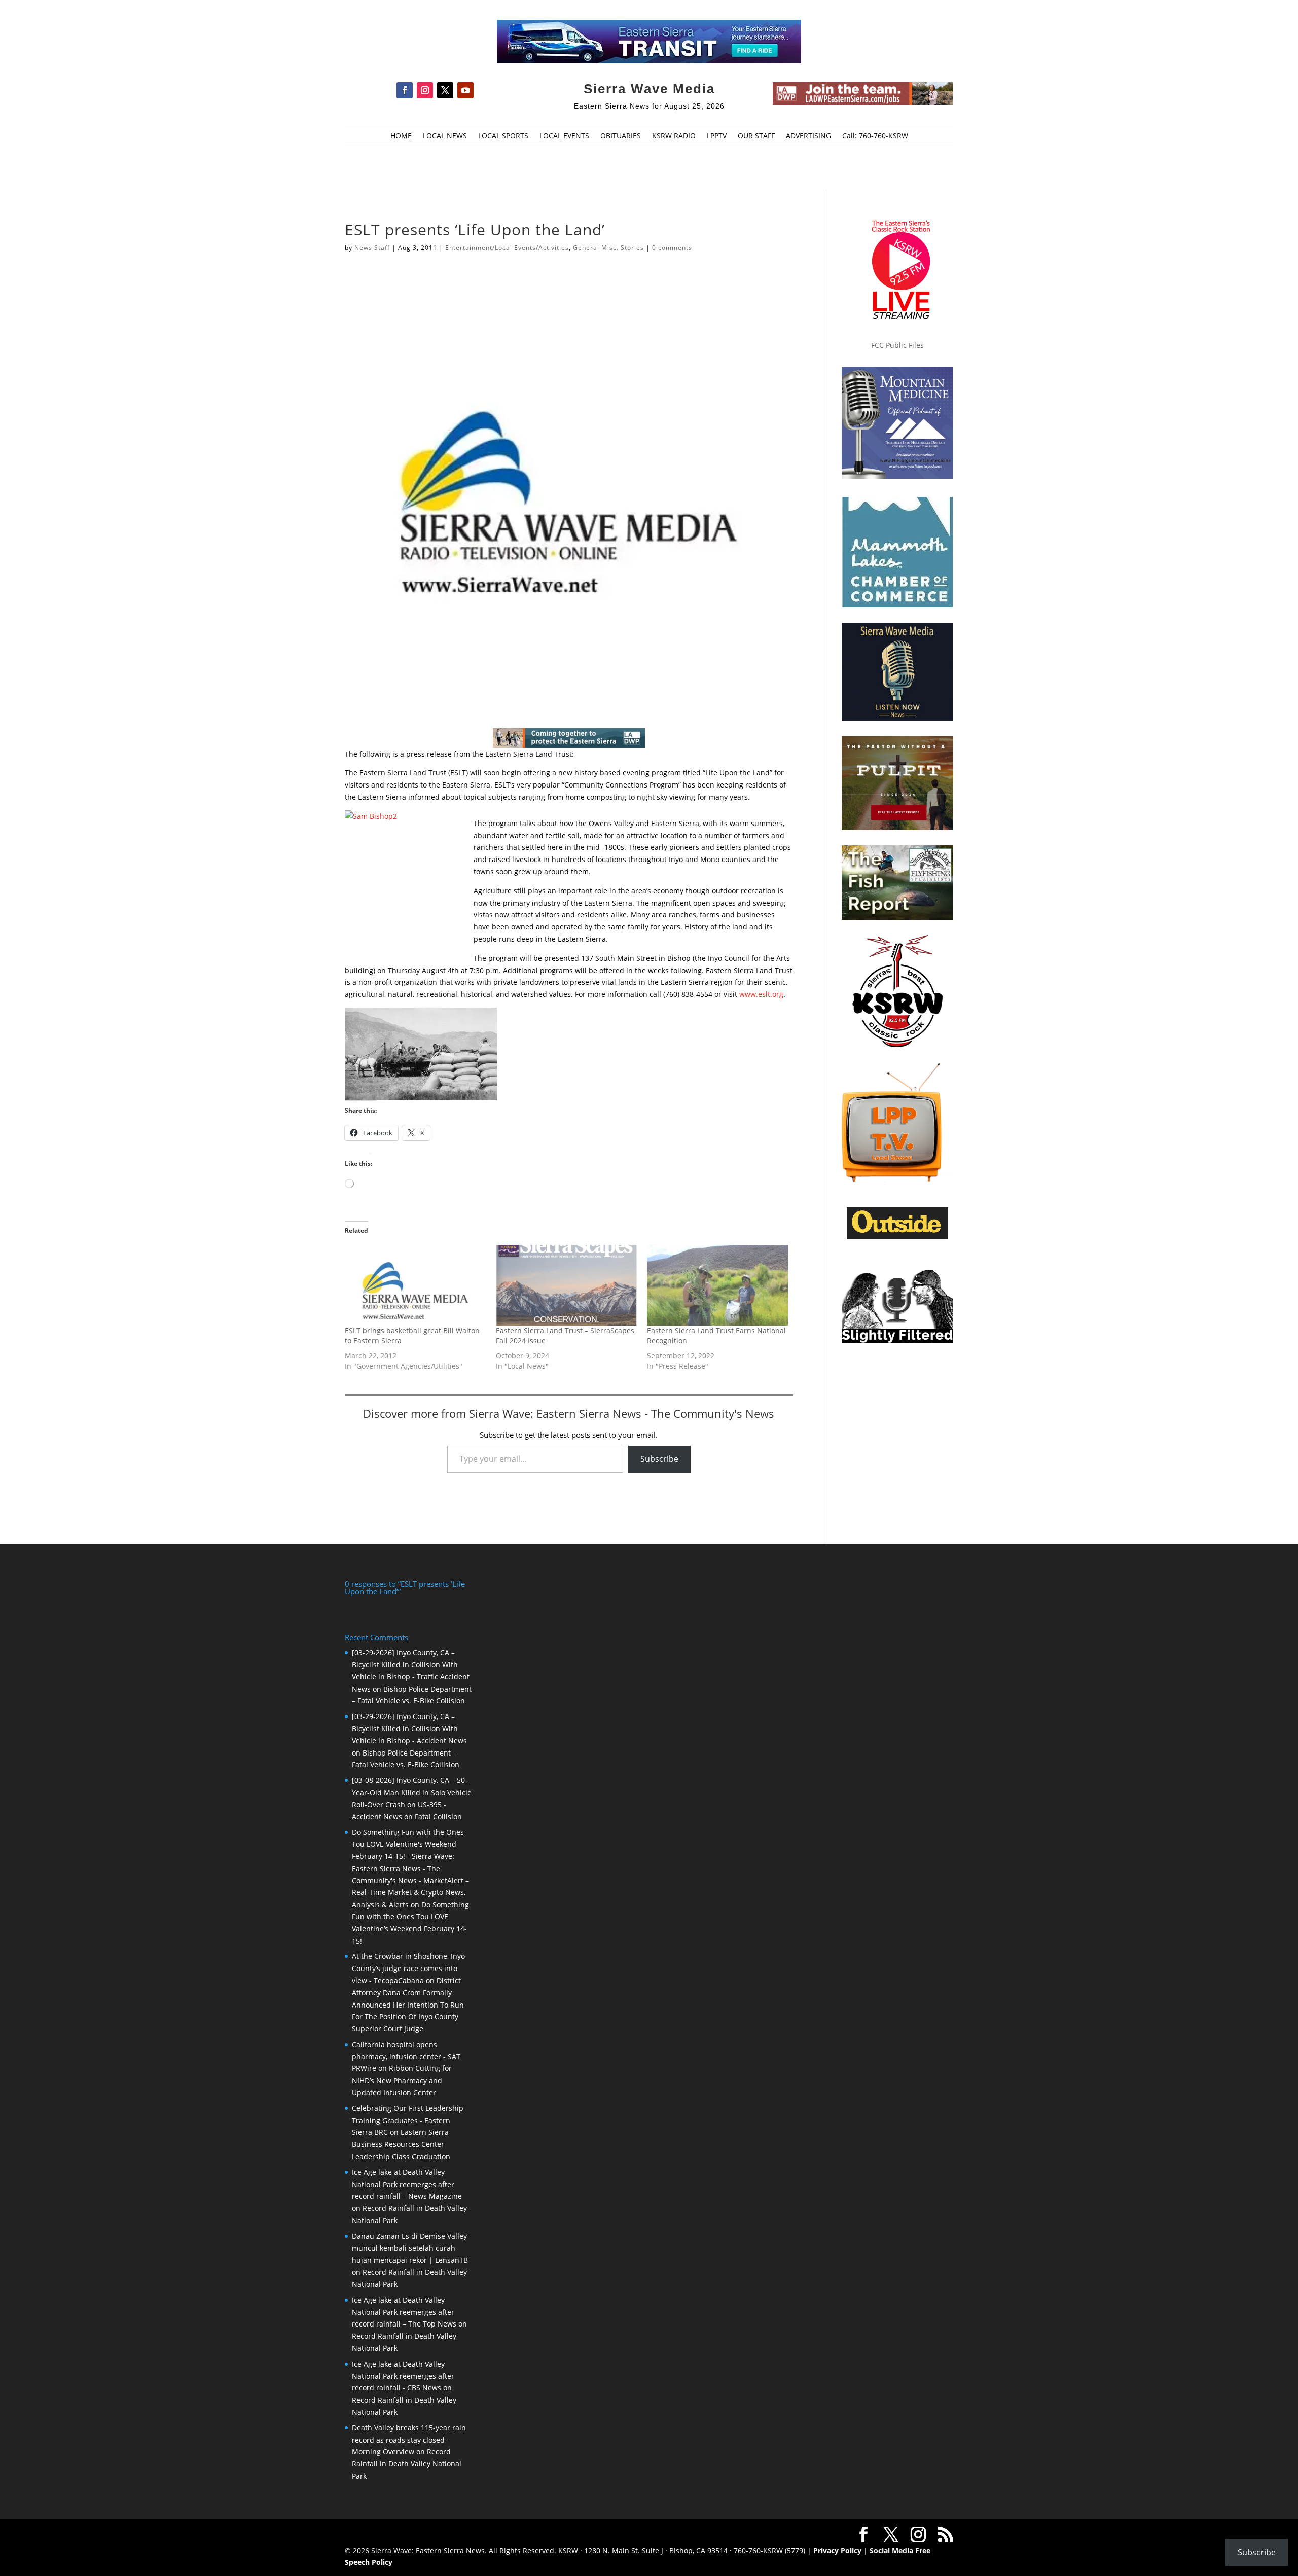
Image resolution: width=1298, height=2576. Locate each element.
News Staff (372, 248)
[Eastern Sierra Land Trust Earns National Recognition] (717, 1285)
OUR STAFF (756, 136)
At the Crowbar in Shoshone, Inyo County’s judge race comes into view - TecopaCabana (408, 1968)
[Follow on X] (445, 90)
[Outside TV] (897, 1237)
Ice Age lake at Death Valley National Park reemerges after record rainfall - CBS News (403, 2376)
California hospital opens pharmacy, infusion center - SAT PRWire (406, 2056)
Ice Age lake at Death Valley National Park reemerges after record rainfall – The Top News (404, 2312)
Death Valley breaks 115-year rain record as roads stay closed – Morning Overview (409, 2440)
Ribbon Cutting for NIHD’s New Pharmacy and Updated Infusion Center (402, 2080)
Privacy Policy (837, 2550)
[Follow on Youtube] (465, 90)
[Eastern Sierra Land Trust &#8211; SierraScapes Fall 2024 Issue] (566, 1285)
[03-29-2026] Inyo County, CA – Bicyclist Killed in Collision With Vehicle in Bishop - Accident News (409, 1728)
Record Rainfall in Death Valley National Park (407, 2464)
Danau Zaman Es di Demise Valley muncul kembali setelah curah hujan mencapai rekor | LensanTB (410, 2248)
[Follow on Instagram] (425, 90)
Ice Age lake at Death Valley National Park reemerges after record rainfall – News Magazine (407, 2184)
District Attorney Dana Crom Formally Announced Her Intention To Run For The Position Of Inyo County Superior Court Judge (408, 2005)
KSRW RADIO (674, 136)
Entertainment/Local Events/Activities (507, 248)
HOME (401, 136)
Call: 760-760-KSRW (875, 136)
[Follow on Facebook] (405, 90)
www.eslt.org (761, 994)
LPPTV (717, 136)
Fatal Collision (438, 1817)
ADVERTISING (808, 136)
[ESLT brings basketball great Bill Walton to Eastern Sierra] (415, 1285)
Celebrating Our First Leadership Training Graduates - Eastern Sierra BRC (408, 2120)
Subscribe (659, 1459)
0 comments (672, 248)
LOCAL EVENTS (564, 136)
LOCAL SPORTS (503, 136)
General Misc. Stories (608, 248)
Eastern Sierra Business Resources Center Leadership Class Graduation (401, 2144)
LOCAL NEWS (445, 136)
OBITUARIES (621, 136)
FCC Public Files (897, 345)
